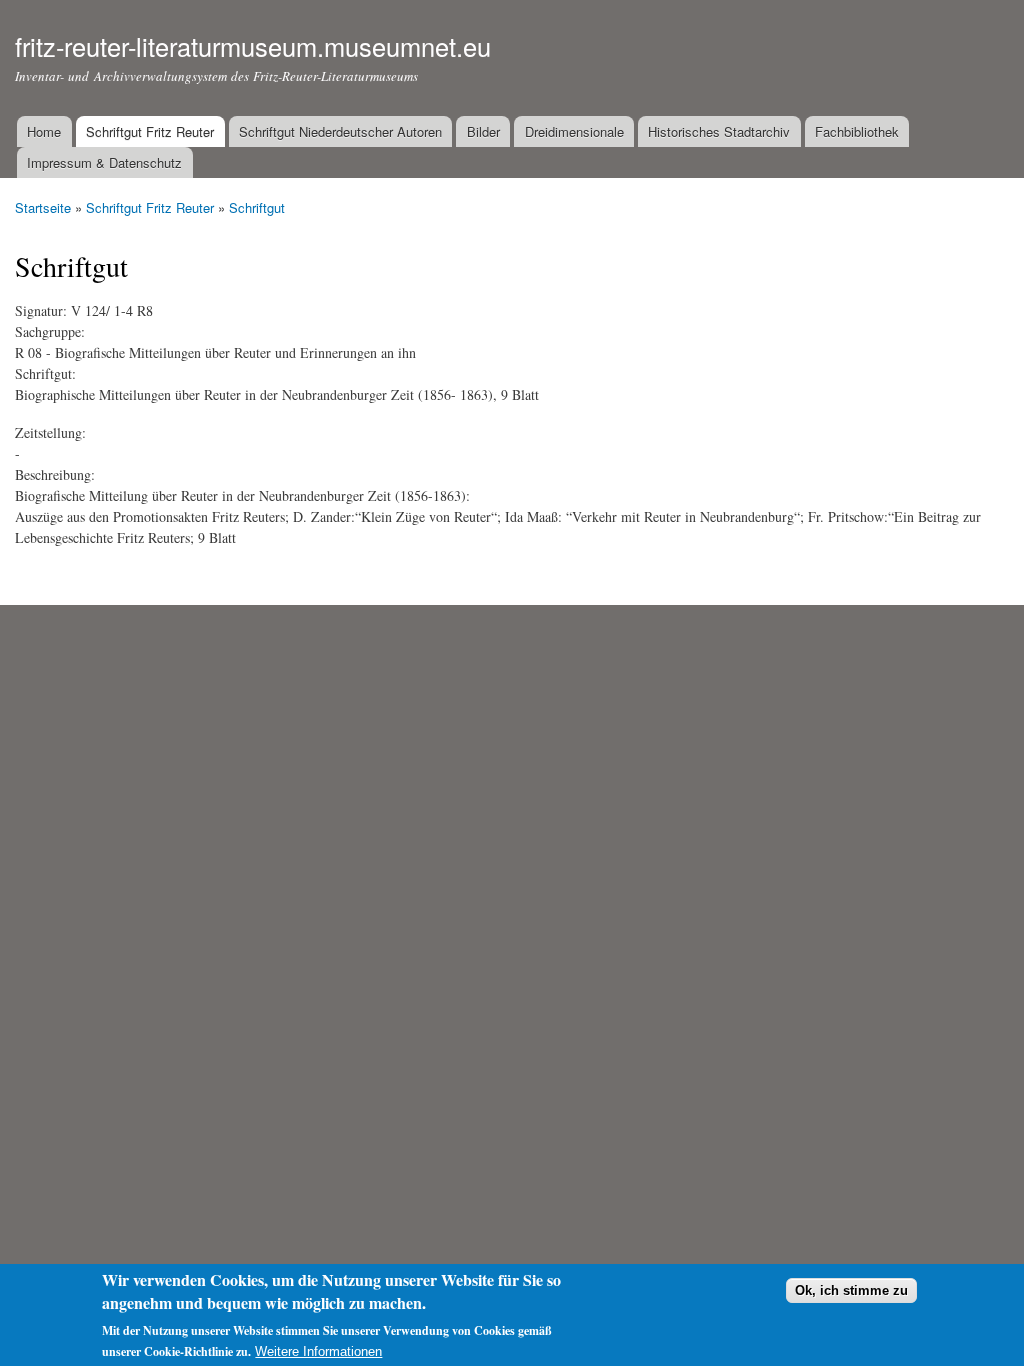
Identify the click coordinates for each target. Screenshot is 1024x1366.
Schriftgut (257, 207)
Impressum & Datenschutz (104, 162)
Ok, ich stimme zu (851, 1290)
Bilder (483, 131)
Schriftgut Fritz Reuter (150, 131)
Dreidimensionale (574, 131)
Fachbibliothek (857, 131)
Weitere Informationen (318, 1351)
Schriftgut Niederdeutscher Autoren (340, 131)
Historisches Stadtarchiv (719, 131)
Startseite (43, 207)
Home (44, 131)
